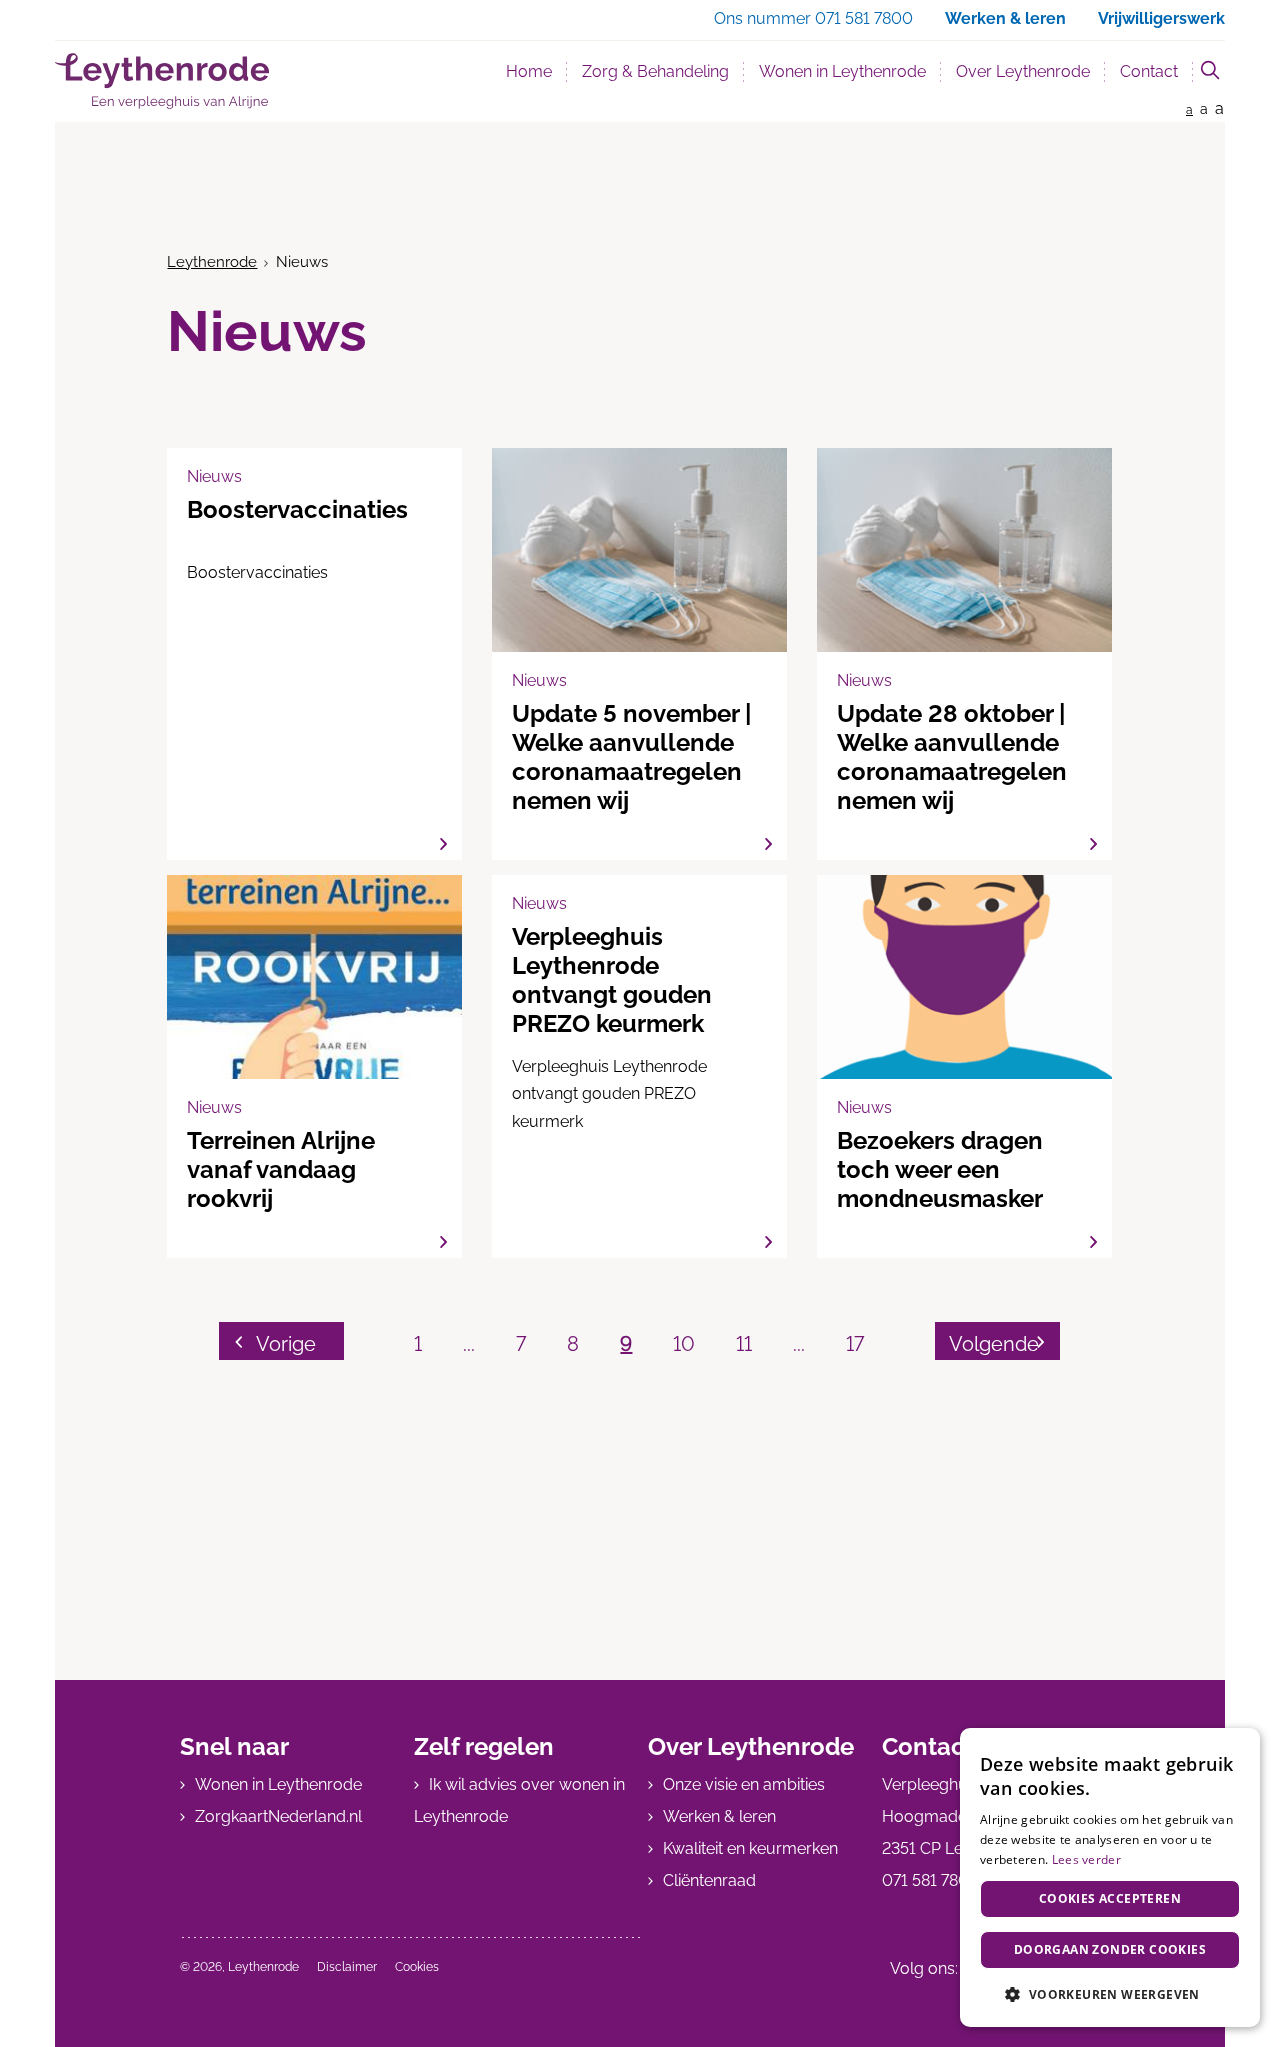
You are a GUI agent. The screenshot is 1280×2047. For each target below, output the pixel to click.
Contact (1149, 71)
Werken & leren (719, 1816)
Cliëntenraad (709, 1880)
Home (529, 71)
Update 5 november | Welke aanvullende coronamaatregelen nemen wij (639, 654)
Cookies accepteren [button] (1110, 1898)
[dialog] (1110, 1877)
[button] (1110, 1994)
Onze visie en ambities (744, 1784)
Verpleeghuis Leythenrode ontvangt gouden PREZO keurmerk (639, 1066)
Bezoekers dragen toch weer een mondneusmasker (964, 1066)
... (469, 1344)
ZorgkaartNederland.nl (278, 1816)
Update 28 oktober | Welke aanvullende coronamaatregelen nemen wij (964, 654)
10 (684, 1344)
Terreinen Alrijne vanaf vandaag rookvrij (314, 1066)
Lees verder (1086, 1859)
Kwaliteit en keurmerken (750, 1848)
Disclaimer (347, 1967)
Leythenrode (212, 262)
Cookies (417, 1967)
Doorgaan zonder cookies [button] (1110, 1949)
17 (855, 1344)
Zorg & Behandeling (655, 71)
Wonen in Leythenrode (842, 71)
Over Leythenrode (1023, 71)
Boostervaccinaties (314, 654)
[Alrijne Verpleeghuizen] (162, 81)
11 (744, 1344)
